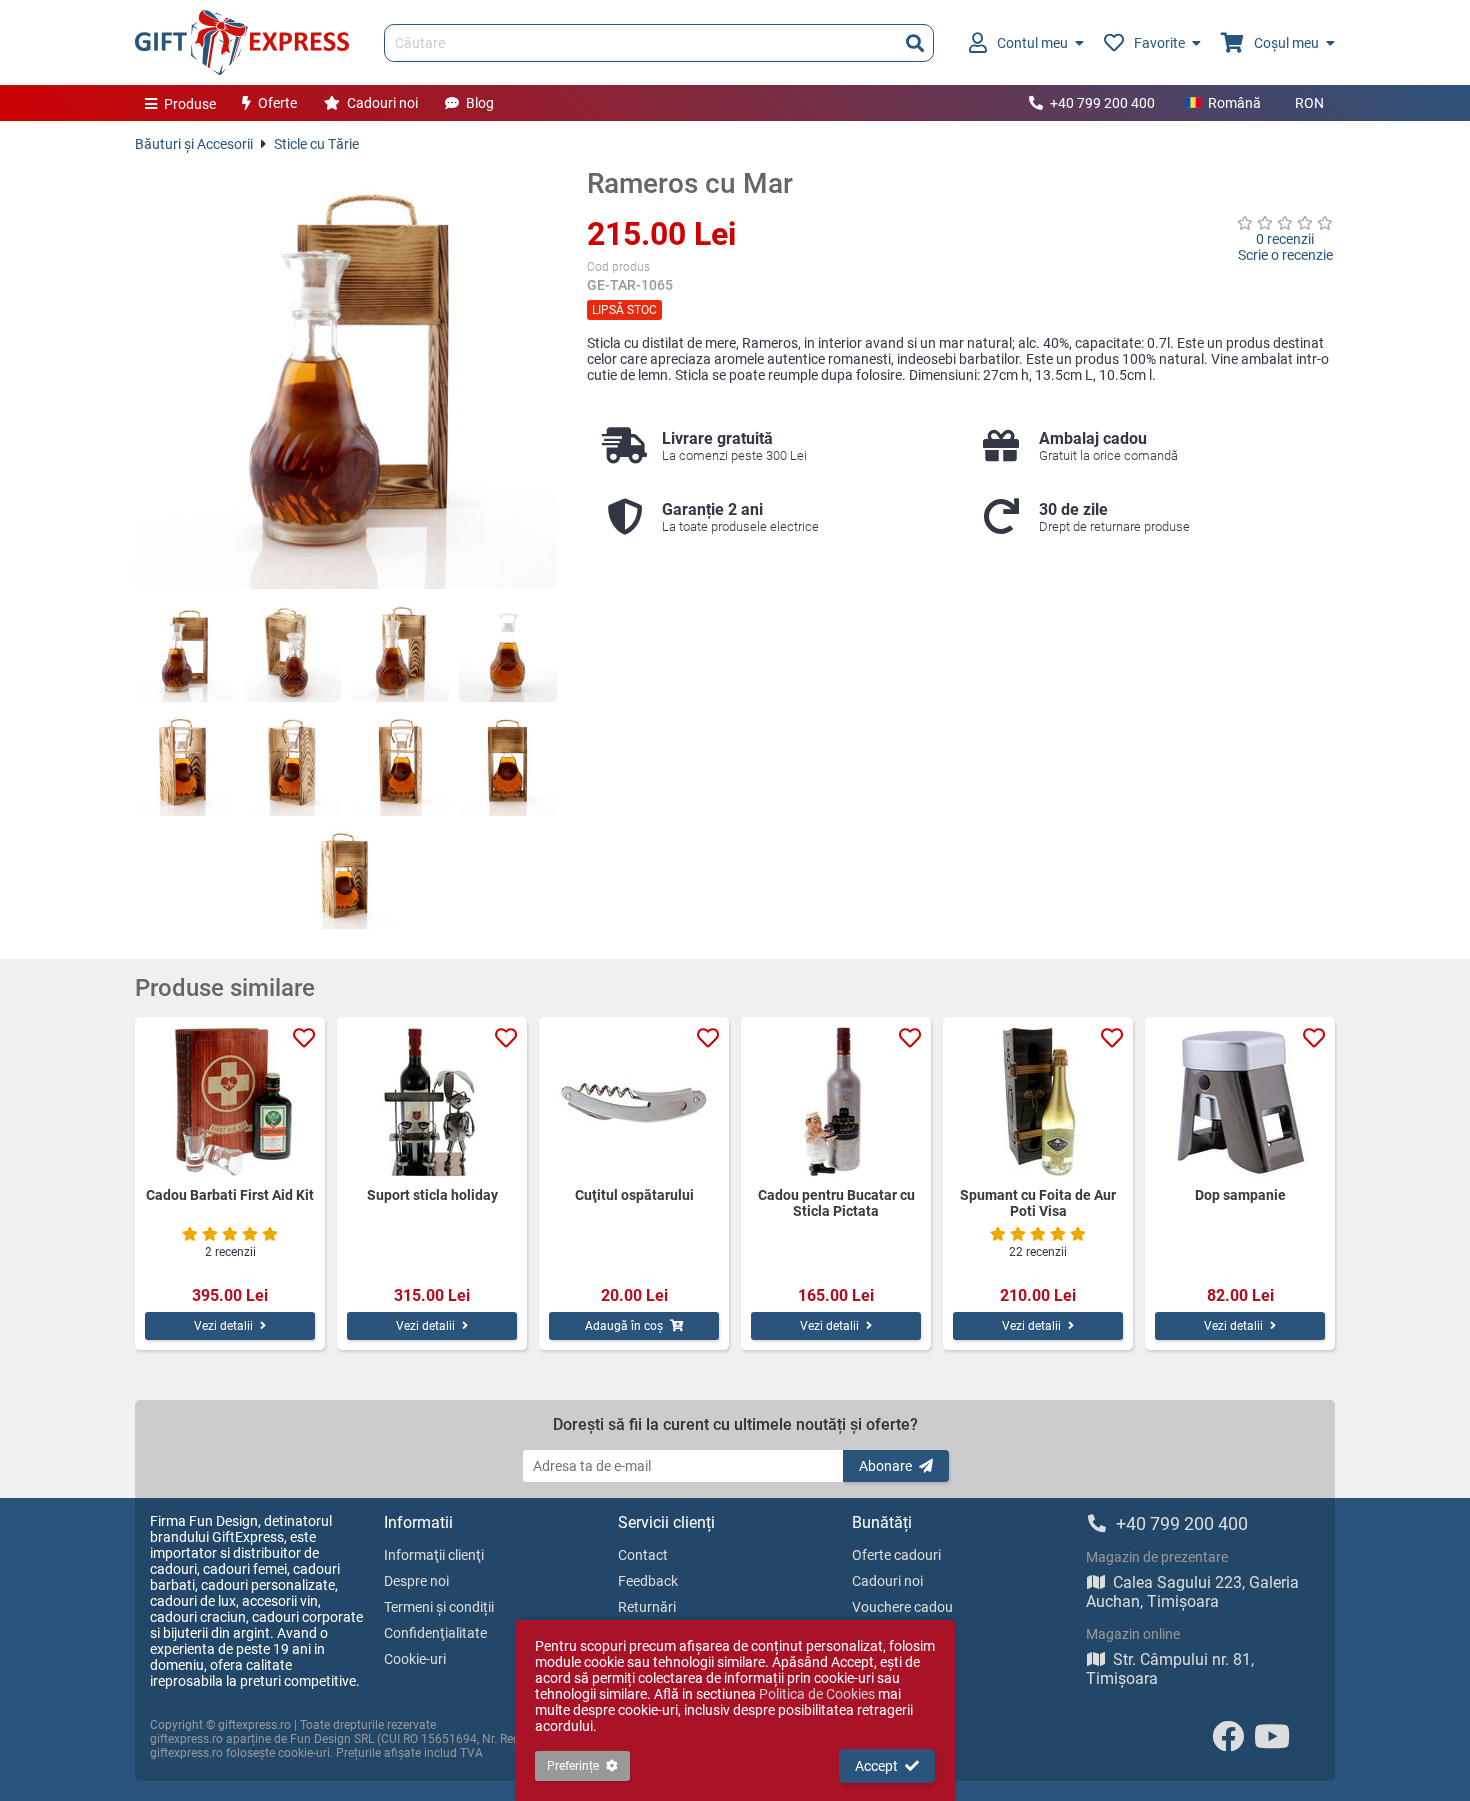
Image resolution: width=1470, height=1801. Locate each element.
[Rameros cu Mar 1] (184, 653)
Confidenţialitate (435, 1633)
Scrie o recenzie (1285, 255)
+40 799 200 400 (1102, 103)
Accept (876, 1766)
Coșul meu (1286, 43)
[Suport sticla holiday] (432, 1102)
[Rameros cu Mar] (346, 378)
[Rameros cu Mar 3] (400, 653)
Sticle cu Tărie (316, 144)
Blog (480, 103)
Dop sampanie (1240, 1195)
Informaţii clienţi (434, 1555)
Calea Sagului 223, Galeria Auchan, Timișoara (1192, 1592)
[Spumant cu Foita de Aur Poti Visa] (1038, 1102)
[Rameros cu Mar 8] (508, 766)
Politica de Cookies (817, 1694)
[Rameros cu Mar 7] (400, 766)
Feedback (648, 1581)
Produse (190, 104)
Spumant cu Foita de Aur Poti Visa (1038, 1203)
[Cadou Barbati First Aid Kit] (230, 1102)
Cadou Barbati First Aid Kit (230, 1195)
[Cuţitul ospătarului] (634, 1102)
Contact (643, 1555)
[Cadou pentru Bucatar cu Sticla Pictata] (836, 1102)
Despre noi (416, 1581)
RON (1309, 103)
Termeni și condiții (439, 1607)
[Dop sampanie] (1240, 1102)
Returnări (647, 1607)
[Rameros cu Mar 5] (184, 766)
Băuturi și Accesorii (194, 144)
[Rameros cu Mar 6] (292, 766)
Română (1234, 103)
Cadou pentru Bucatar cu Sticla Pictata (836, 1203)
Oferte (277, 103)
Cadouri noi (382, 103)
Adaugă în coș (624, 1326)
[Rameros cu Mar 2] (292, 653)
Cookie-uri (415, 1659)
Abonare (885, 1466)
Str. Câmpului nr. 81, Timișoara (1170, 1669)
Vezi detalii (223, 1326)
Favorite (1159, 43)
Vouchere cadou (902, 1607)
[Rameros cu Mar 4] (508, 653)
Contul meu (1032, 43)
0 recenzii (1285, 239)
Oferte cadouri (896, 1555)
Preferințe (573, 1766)
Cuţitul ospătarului (634, 1195)
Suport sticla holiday (432, 1195)
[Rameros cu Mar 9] (346, 880)
